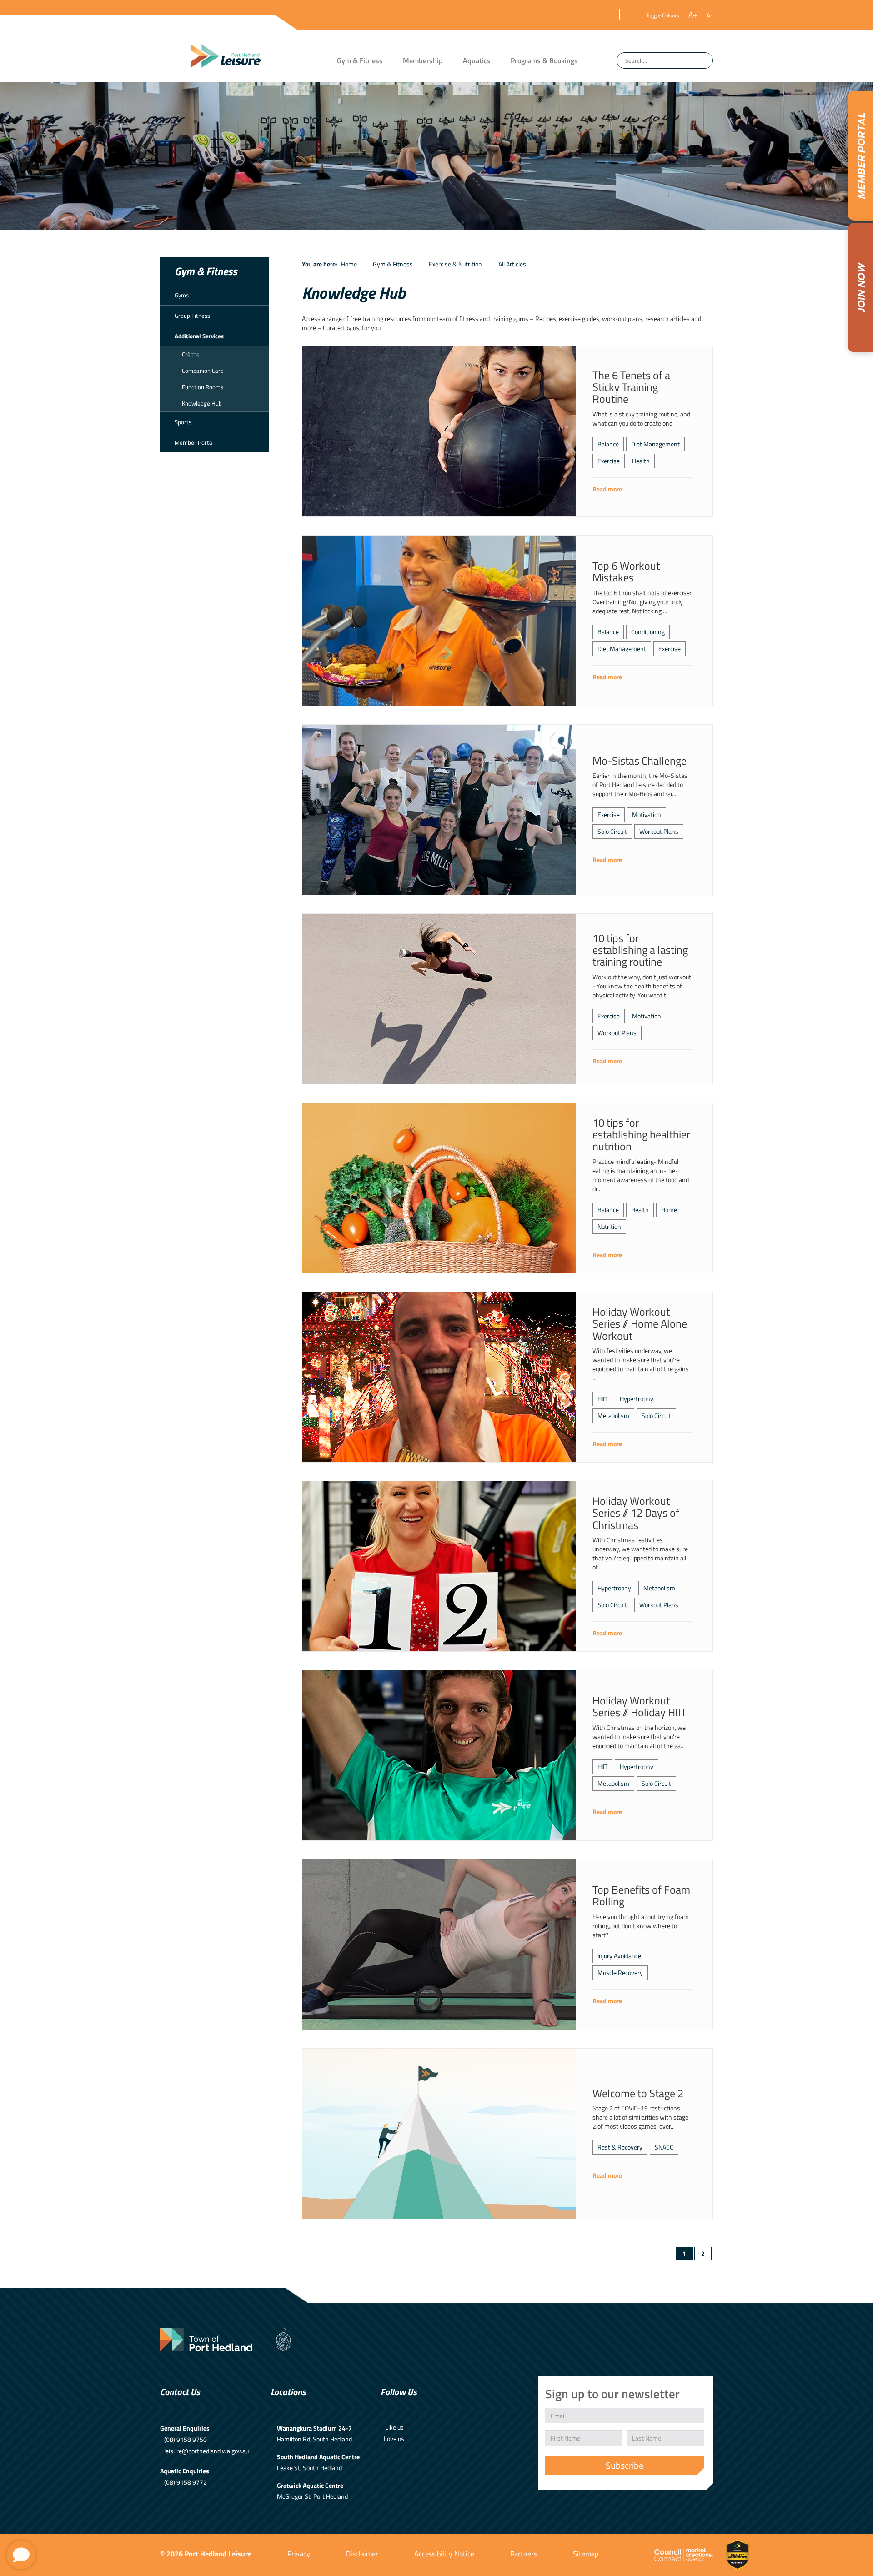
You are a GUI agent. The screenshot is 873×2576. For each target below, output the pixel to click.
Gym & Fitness (360, 60)
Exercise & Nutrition (455, 264)
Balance (608, 444)
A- (710, 15)
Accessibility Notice (444, 2554)
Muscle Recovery (620, 1972)
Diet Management (655, 444)
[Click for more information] (439, 431)
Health (641, 461)
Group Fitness (192, 316)
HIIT (602, 1399)
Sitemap (586, 2554)
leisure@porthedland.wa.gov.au (206, 2451)
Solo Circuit (612, 831)
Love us (394, 2438)
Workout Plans (659, 831)
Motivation (647, 814)
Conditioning (648, 632)
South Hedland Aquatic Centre (318, 2457)
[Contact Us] (21, 2555)
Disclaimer (362, 2554)
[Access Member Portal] (860, 156)
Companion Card (203, 371)
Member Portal (194, 442)
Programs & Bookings (544, 60)
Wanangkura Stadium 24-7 (314, 2428)
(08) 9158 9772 (186, 2482)
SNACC (664, 2147)
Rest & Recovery (620, 2147)
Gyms (182, 295)
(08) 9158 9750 (186, 2439)
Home (349, 264)
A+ (693, 15)
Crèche (191, 354)
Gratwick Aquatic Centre (310, 2485)
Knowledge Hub (202, 403)
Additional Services (199, 336)
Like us (394, 2427)
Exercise (609, 461)
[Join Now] (860, 288)
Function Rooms (203, 387)
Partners (524, 2554)
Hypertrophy (637, 1399)
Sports (183, 422)
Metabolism (613, 1416)
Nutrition (609, 1226)
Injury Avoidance (619, 1956)
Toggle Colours (663, 15)
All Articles (512, 264)
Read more (607, 489)
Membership (423, 60)
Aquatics (477, 60)
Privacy (299, 2554)
